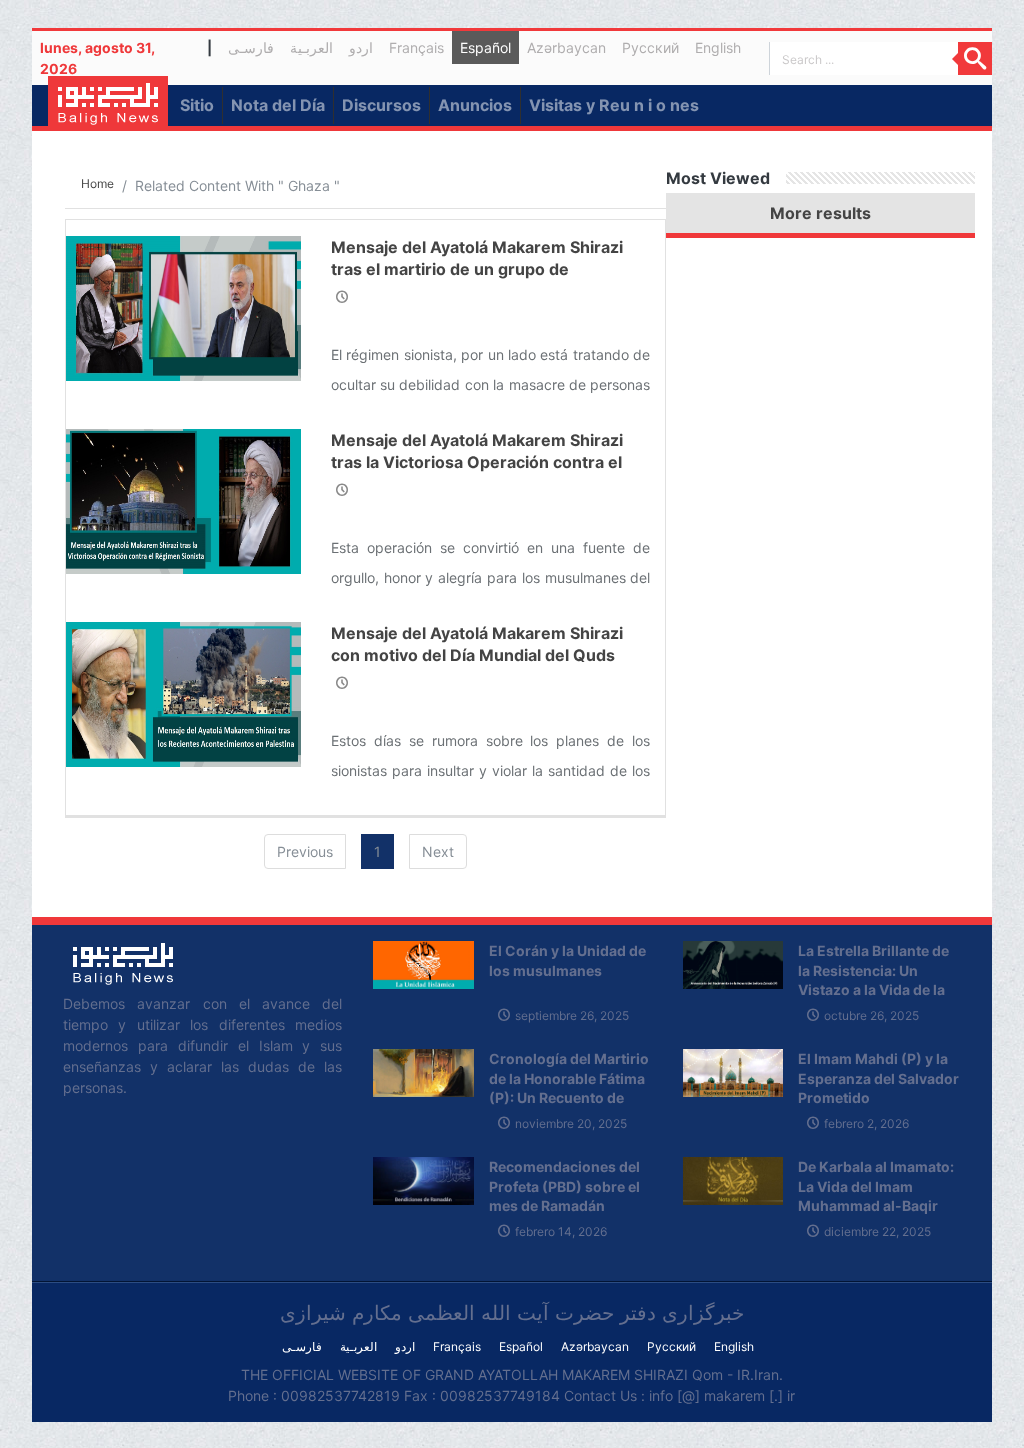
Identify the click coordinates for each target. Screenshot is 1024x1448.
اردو (361, 47)
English (718, 47)
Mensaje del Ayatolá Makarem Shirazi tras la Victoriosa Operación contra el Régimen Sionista (477, 462)
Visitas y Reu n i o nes (614, 105)
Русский (650, 47)
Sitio (197, 105)
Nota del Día (278, 105)
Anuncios (475, 105)
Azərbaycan (566, 47)
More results (820, 213)
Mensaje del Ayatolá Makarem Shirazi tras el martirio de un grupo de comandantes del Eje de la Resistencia (480, 269)
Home (97, 183)
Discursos (381, 105)
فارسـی (255, 50)
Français (416, 47)
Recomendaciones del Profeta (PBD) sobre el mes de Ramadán (564, 1186)
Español (485, 47)
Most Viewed (718, 178)
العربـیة (311, 47)
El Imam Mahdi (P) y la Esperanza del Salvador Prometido (878, 1078)
